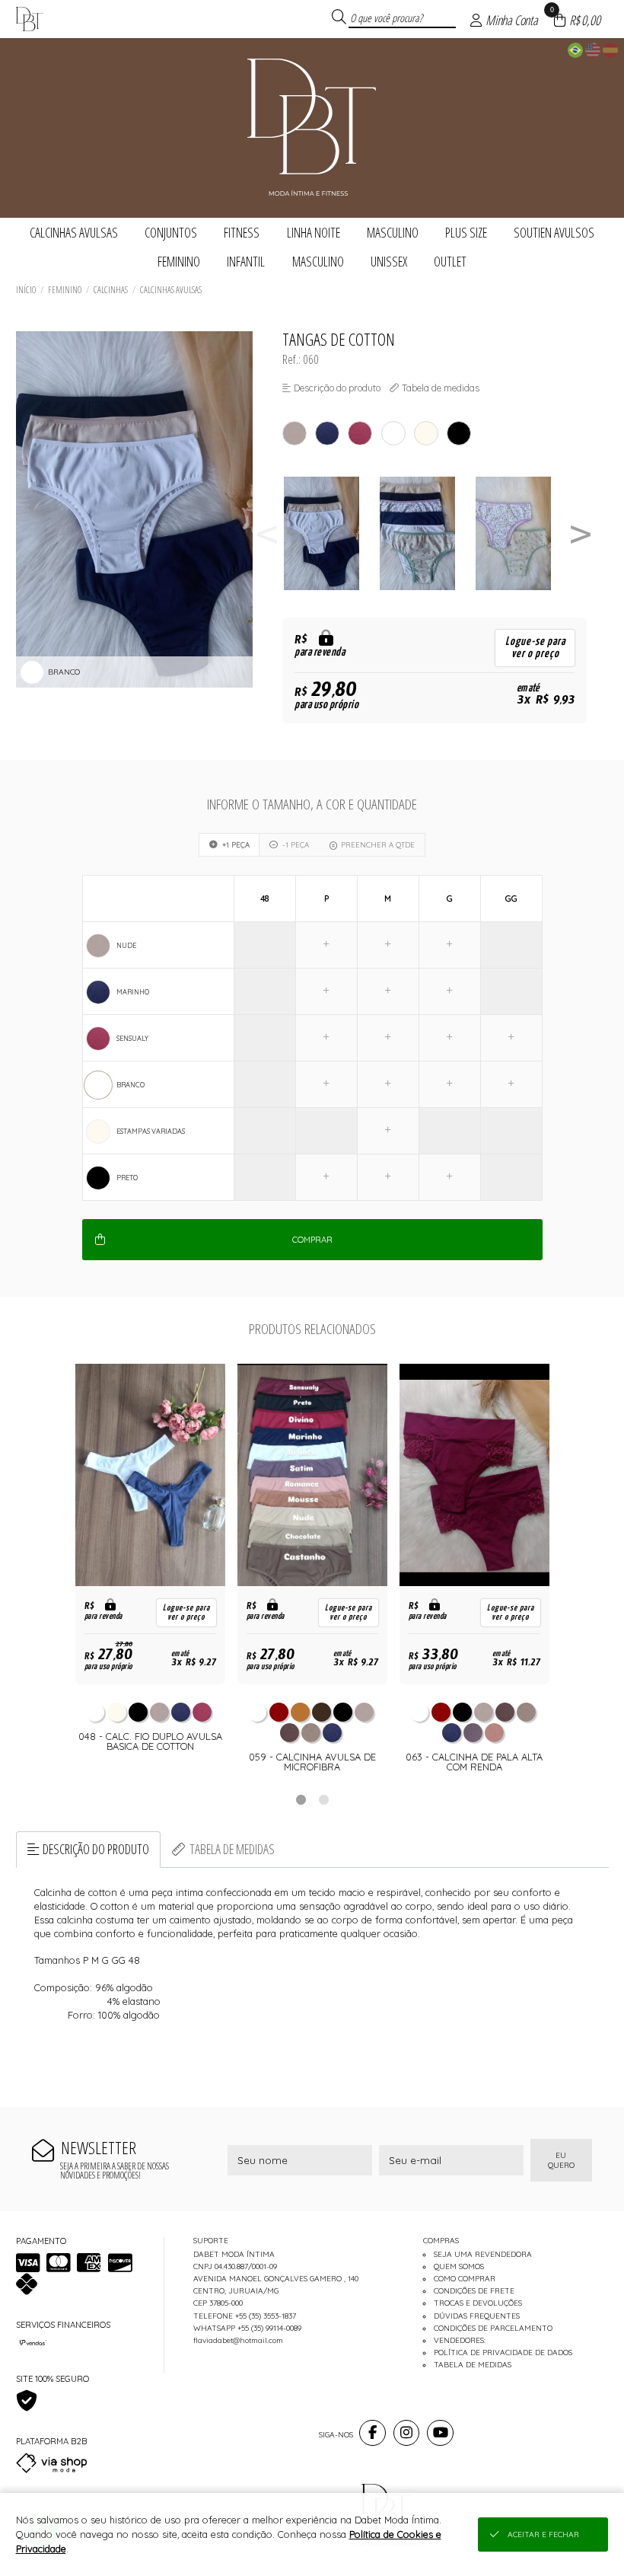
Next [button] (581, 533)
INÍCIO (26, 290)
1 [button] (301, 1799)
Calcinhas (111, 290)
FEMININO (65, 290)
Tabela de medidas (232, 1849)
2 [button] (323, 1799)
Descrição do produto (96, 1849)
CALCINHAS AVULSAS (171, 290)
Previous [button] (267, 533)
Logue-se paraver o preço (535, 648)
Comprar (312, 1240)
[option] (330, 533)
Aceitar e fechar (543, 2535)
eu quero (561, 2160)
